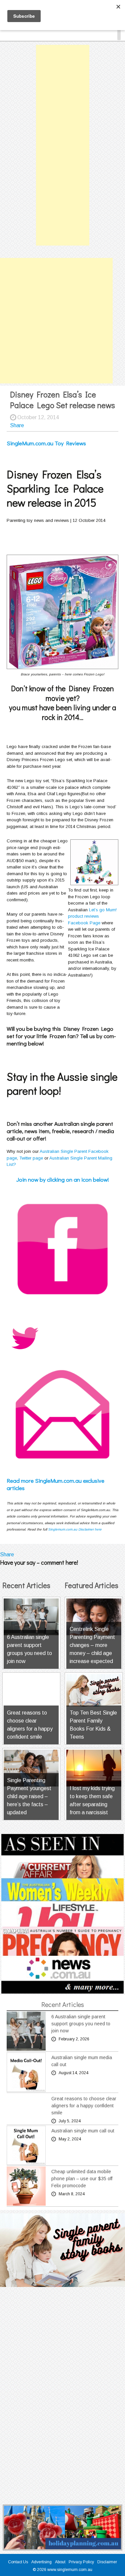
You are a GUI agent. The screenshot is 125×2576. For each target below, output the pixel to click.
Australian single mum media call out (82, 2061)
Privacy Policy (81, 2562)
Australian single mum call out (83, 2131)
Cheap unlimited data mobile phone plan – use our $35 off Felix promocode (82, 2179)
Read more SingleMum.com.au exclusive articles (55, 1484)
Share (17, 425)
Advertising (41, 2562)
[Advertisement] (63, 145)
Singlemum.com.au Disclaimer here (75, 1529)
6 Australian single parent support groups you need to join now (81, 2024)
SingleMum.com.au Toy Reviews (46, 443)
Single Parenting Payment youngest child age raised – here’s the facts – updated (29, 1796)
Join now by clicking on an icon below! (63, 1179)
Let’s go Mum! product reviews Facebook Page (92, 916)
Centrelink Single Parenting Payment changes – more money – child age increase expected (92, 1645)
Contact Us (18, 2562)
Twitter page (31, 1158)
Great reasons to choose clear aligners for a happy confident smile (84, 2106)
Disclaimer (107, 2562)
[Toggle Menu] (119, 33)
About (60, 2562)
